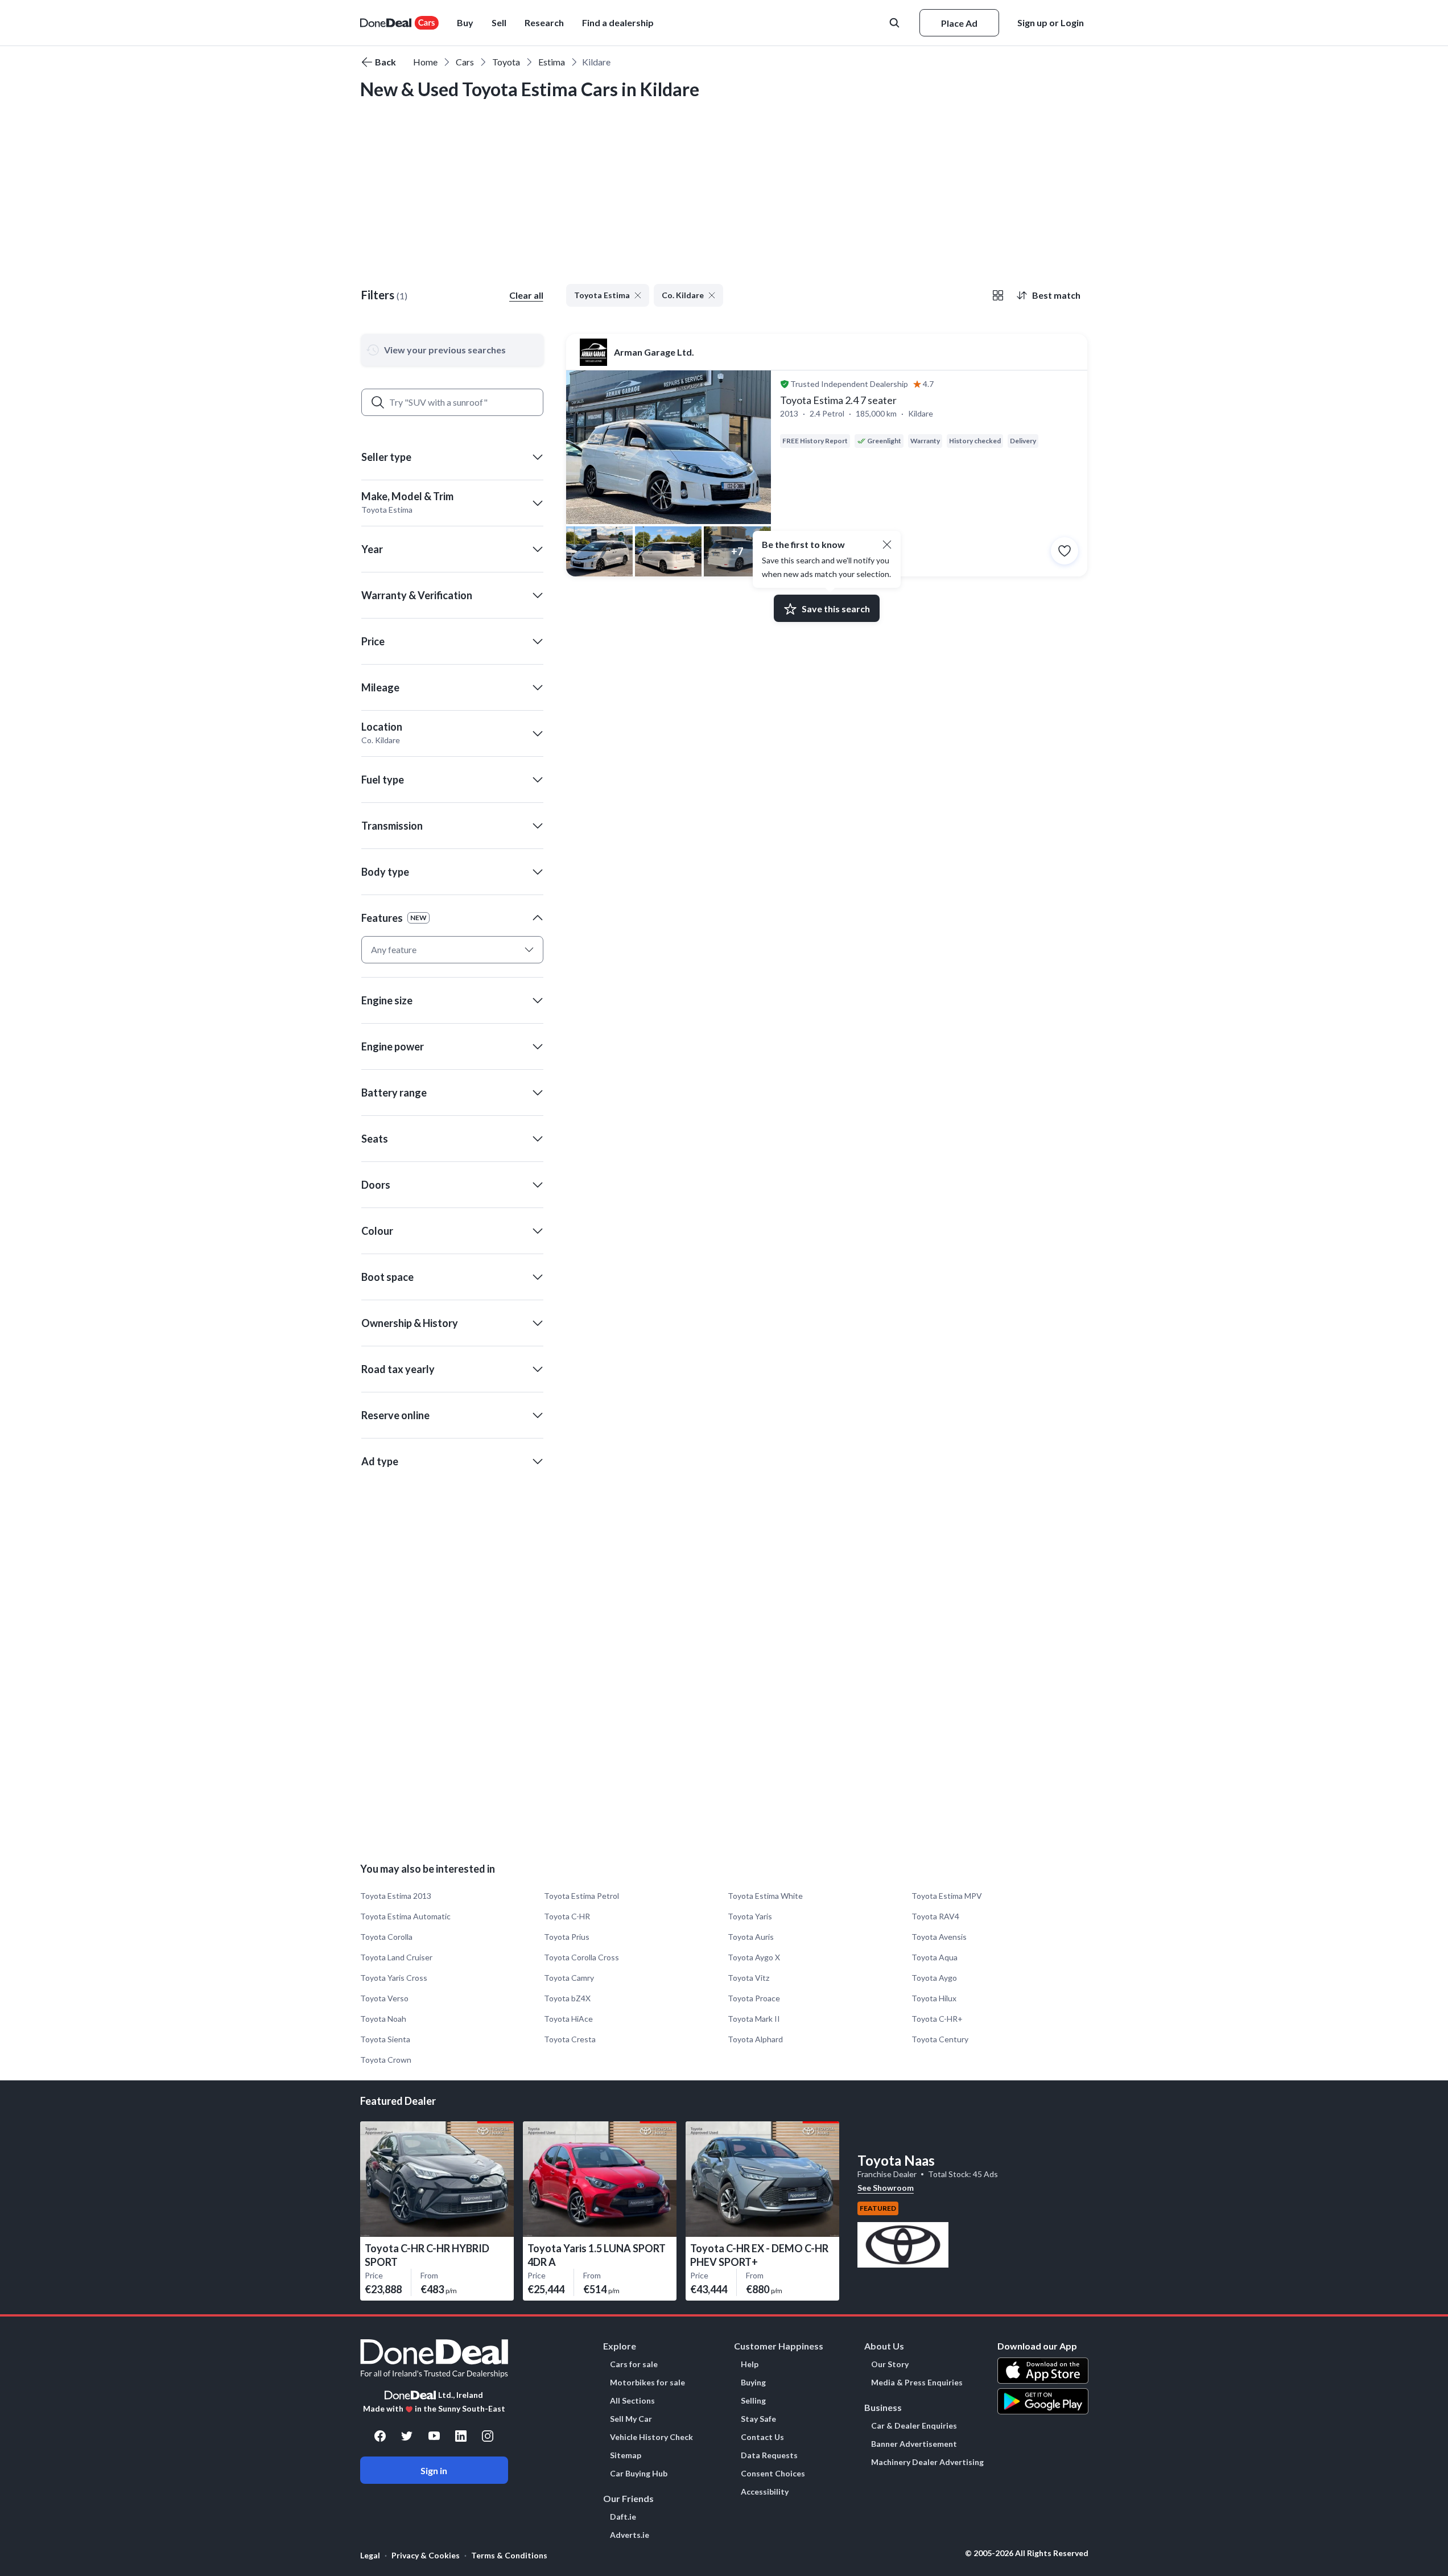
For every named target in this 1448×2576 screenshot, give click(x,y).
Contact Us (762, 2437)
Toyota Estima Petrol (581, 1896)
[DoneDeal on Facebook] (380, 2436)
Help (750, 2364)
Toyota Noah (383, 2019)
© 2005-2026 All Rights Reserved (1027, 2553)
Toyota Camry (569, 1978)
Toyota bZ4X (567, 1998)
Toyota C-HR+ (937, 2019)
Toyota (506, 62)
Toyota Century (940, 2039)
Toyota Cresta (570, 2039)
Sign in (434, 2470)
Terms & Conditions (509, 2555)
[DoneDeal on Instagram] (488, 2436)
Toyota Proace (754, 1998)
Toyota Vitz (748, 1978)
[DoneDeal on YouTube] (434, 2436)
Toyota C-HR (567, 1916)
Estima (552, 62)
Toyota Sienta (385, 2039)
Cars (465, 62)
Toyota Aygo (934, 1978)
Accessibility (765, 2492)
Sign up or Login (1051, 22)
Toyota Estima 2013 (396, 1896)
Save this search (836, 609)
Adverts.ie (630, 2535)
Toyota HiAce (568, 2019)
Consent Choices (773, 2474)
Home (425, 62)
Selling (753, 2401)
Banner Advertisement (914, 2444)
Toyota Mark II (754, 2019)
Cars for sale (634, 2364)
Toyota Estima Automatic (405, 1916)
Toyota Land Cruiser (396, 1957)
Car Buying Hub (639, 2474)
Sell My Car (631, 2419)
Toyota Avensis (939, 1937)
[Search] (378, 402)
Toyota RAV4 (935, 1916)
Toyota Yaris (750, 1916)
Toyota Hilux (934, 1998)
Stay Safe (758, 2419)
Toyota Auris (751, 1937)
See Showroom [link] (886, 2188)
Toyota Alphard (755, 2039)
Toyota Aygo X (754, 1957)
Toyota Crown (386, 2060)
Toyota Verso (384, 1998)
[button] (618, 23)
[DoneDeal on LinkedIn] (461, 2436)
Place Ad (959, 23)
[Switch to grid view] (998, 295)
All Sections (632, 2401)
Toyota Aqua (935, 1957)
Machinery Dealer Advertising (927, 2462)
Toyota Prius (567, 1937)
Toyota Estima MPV (947, 1896)
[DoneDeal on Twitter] (407, 2436)
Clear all (526, 295)
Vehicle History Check (651, 2437)
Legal (370, 2555)
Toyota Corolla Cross (581, 1957)
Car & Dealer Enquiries (914, 2426)
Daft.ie (623, 2517)
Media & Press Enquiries (917, 2383)
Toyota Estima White (765, 1896)
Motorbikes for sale (647, 2383)
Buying (753, 2383)
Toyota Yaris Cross (394, 1978)
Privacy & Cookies (426, 2555)
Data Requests (769, 2455)
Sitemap (626, 2455)
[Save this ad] (1065, 551)
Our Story (890, 2364)
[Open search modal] (896, 23)
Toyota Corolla (386, 1937)
